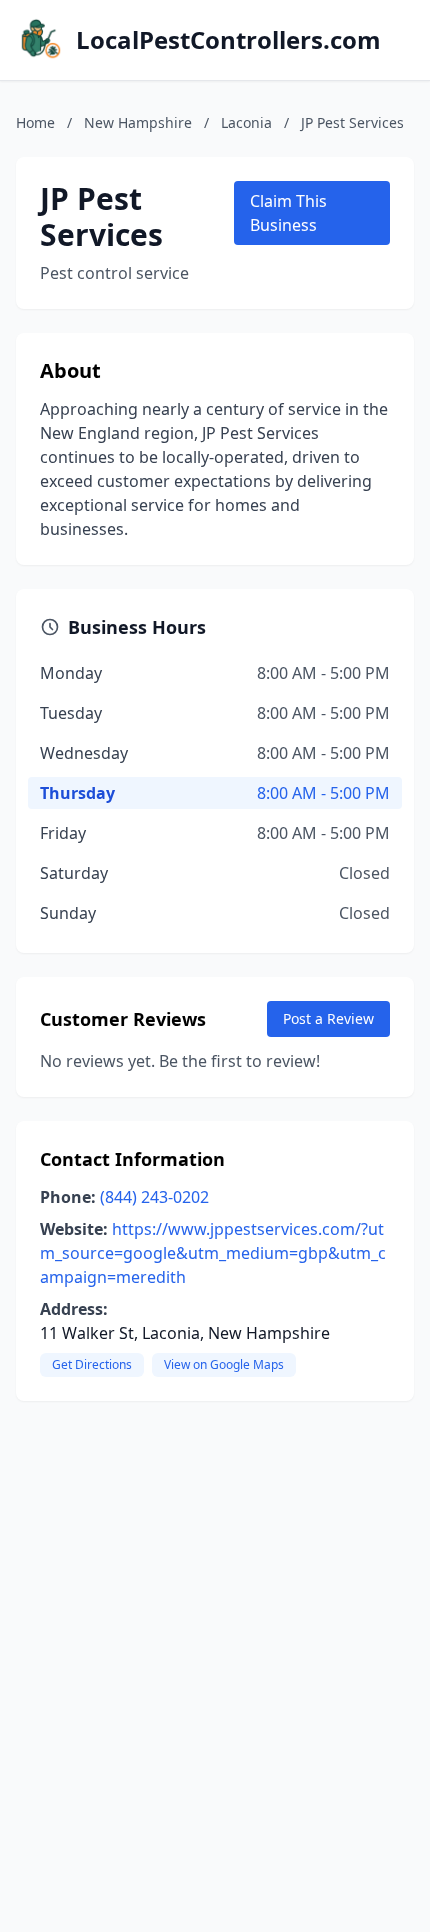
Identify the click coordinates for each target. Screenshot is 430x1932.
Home (35, 122)
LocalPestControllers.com (228, 40)
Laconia (246, 122)
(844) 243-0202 (154, 1197)
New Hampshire (138, 122)
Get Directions (92, 1364)
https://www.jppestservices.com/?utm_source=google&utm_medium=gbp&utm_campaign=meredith (213, 1253)
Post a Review (328, 1018)
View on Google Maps (224, 1364)
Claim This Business (288, 213)
